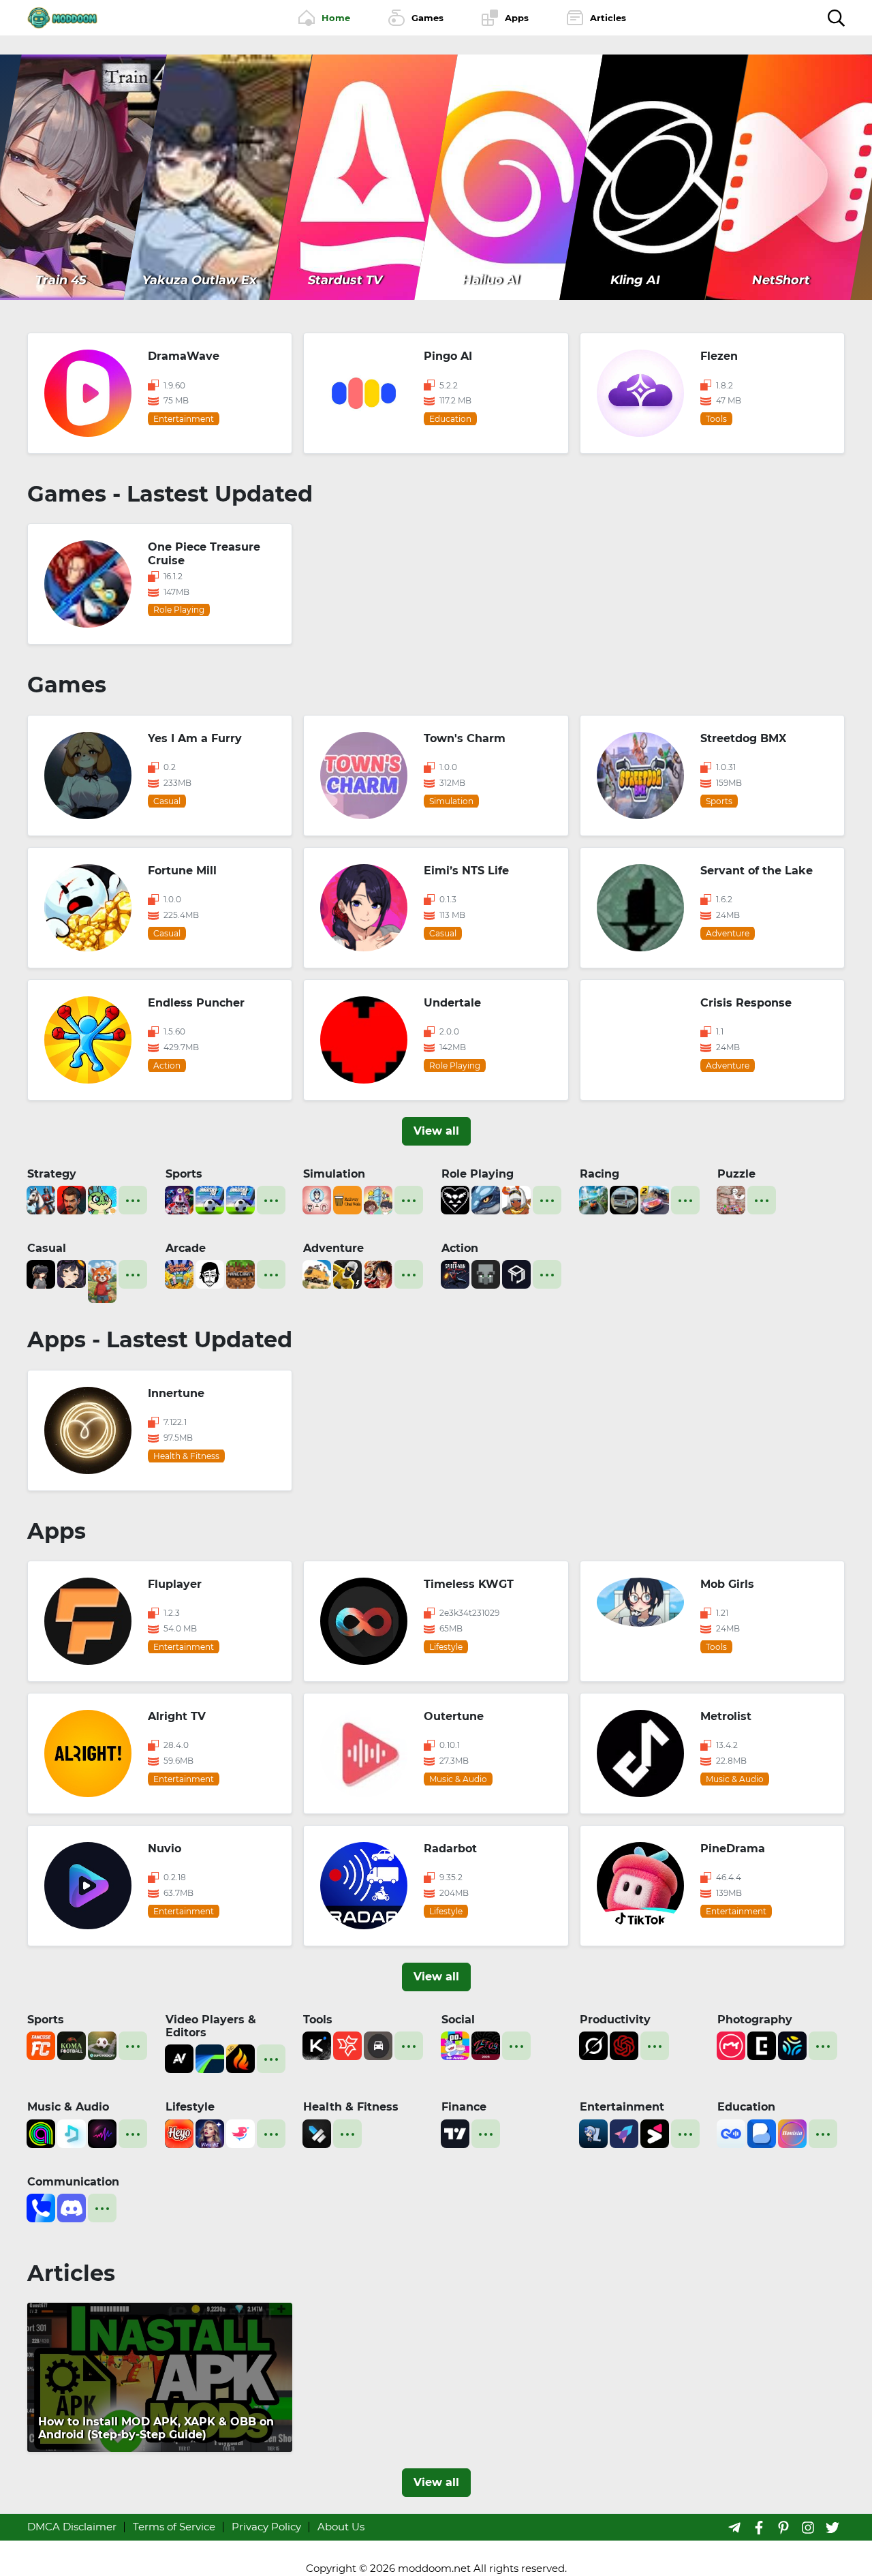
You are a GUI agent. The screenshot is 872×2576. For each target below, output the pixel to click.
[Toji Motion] (516, 1273)
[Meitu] (731, 2045)
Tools (318, 2020)
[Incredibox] (210, 1273)
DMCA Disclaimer (72, 2527)
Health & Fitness (351, 2107)
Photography (755, 2020)
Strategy (52, 1174)
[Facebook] (759, 2527)
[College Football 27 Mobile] (179, 1199)
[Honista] (792, 2132)
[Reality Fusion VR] (41, 1273)
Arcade (186, 1248)
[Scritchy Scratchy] (179, 1273)
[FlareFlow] (240, 2058)
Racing (599, 1174)
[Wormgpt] (624, 2045)
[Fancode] (41, 2045)
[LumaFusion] (210, 2058)
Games (67, 685)
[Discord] (72, 2207)
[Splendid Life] (317, 1199)
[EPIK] (762, 2045)
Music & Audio (68, 2107)
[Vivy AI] (210, 2132)
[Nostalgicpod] (102, 2132)
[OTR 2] (655, 1199)
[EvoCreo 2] (486, 1199)
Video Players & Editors (211, 2026)
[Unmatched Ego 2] (210, 1199)
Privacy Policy (266, 2527)
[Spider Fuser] (347, 1273)
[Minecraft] (240, 1273)
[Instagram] (808, 2527)
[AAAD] (378, 2045)
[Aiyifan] (624, 2132)
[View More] (133, 1200)
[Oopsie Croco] (102, 1199)
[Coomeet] (240, 2132)
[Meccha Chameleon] (731, 1199)
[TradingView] (455, 2132)
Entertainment (622, 2107)
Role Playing (478, 1174)
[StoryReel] (655, 2132)
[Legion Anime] (593, 2132)
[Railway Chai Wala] (347, 1199)
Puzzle (736, 1174)
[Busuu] (762, 2132)
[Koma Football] (72, 2045)
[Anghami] (41, 2132)
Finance (464, 2107)
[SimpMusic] (72, 2132)
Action (460, 1248)
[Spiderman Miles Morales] (455, 1273)
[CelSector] (72, 1273)
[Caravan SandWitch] (317, 1273)
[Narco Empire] (72, 1199)
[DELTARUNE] (455, 1199)
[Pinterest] (783, 2527)
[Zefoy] (486, 2045)
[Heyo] (179, 2132)
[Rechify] (347, 2045)
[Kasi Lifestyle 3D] (624, 1199)
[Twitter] (832, 2527)
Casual (47, 1248)
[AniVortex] (179, 2058)
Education (746, 2107)
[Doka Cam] (792, 2045)
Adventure (333, 1248)
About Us (341, 2527)
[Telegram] (734, 2527)
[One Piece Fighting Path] (378, 1273)
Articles (71, 2273)
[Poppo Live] (455, 2045)
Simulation (334, 1174)
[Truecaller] (41, 2207)
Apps (57, 1531)
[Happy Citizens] (378, 1199)
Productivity (615, 2020)
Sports (184, 1174)
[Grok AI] (593, 2045)
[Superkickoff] (102, 2045)
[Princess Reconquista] (516, 1199)
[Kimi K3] (317, 2045)
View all (436, 1131)
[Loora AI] (731, 2132)
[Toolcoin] (486, 1273)
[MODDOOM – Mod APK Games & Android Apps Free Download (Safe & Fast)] (62, 17)
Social (458, 2020)
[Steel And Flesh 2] (41, 1199)
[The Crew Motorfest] (593, 1199)
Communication (73, 2182)
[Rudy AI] (102, 1280)
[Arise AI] (317, 2132)
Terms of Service (174, 2527)
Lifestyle (190, 2107)
